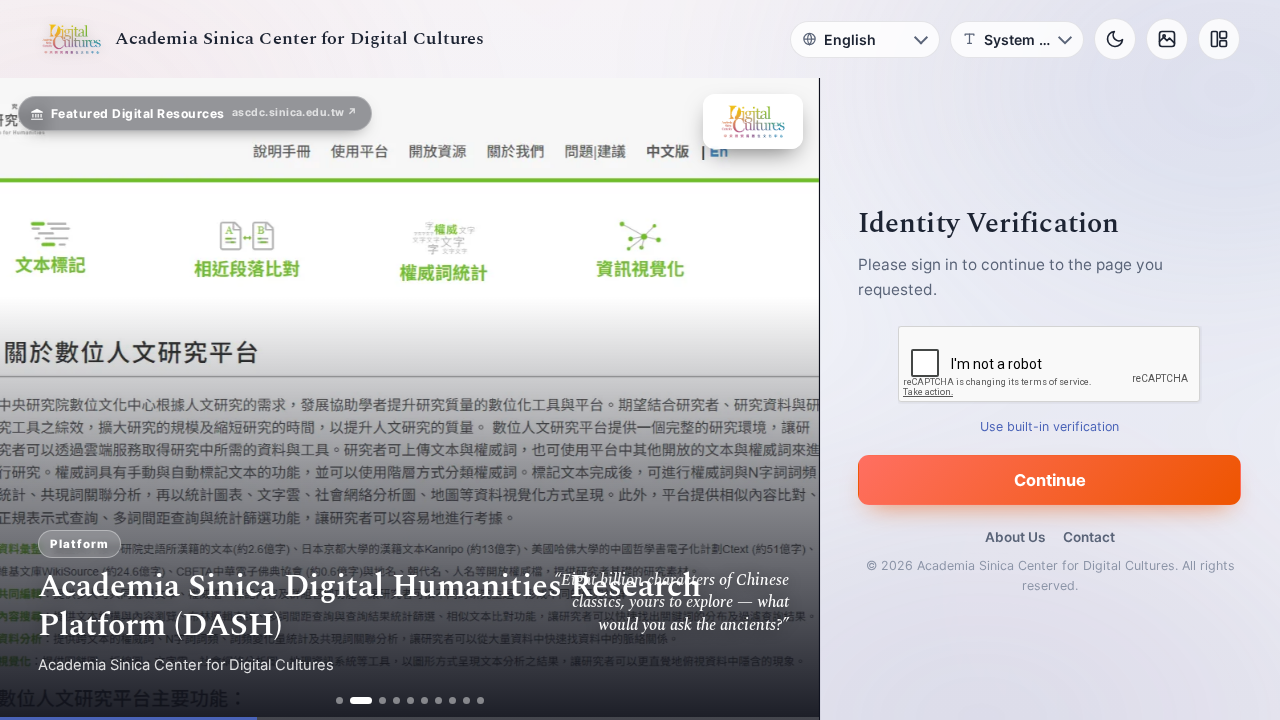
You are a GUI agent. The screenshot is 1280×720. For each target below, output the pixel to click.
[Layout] (1219, 39)
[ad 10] (480, 700)
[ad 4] (396, 700)
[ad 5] (410, 700)
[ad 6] (424, 700)
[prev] (36, 399)
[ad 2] (361, 700)
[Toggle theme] (1115, 39)
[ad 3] (382, 700)
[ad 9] (466, 700)
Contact (1089, 537)
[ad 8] (452, 700)
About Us (1015, 537)
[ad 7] (438, 700)
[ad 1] (339, 700)
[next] (783, 399)
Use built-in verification (1050, 426)
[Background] (1167, 39)
